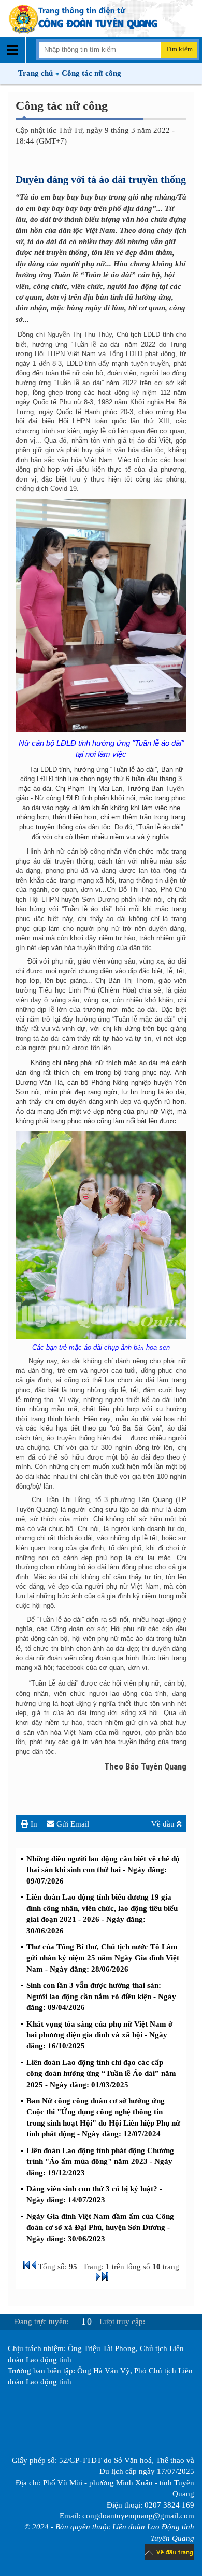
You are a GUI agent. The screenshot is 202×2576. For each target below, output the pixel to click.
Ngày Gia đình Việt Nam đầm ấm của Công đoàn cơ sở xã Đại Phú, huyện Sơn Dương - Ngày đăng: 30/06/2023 (100, 2227)
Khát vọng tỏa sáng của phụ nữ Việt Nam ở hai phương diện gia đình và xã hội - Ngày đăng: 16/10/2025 (99, 2035)
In (33, 1824)
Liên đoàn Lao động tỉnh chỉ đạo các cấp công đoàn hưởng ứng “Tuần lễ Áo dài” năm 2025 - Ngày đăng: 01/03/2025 (101, 2073)
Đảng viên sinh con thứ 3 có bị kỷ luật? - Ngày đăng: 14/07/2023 (94, 2194)
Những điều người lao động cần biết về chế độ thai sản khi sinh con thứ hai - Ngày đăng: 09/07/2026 (103, 1870)
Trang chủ (35, 73)
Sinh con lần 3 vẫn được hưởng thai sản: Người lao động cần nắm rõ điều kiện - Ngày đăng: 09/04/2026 (101, 1996)
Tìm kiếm (179, 49)
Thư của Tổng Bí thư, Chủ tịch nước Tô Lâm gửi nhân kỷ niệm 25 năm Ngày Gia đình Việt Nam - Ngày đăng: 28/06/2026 (103, 1958)
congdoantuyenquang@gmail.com (138, 2516)
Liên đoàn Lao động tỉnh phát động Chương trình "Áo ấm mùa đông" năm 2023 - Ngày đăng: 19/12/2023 (100, 2162)
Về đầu (164, 1824)
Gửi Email (72, 1824)
